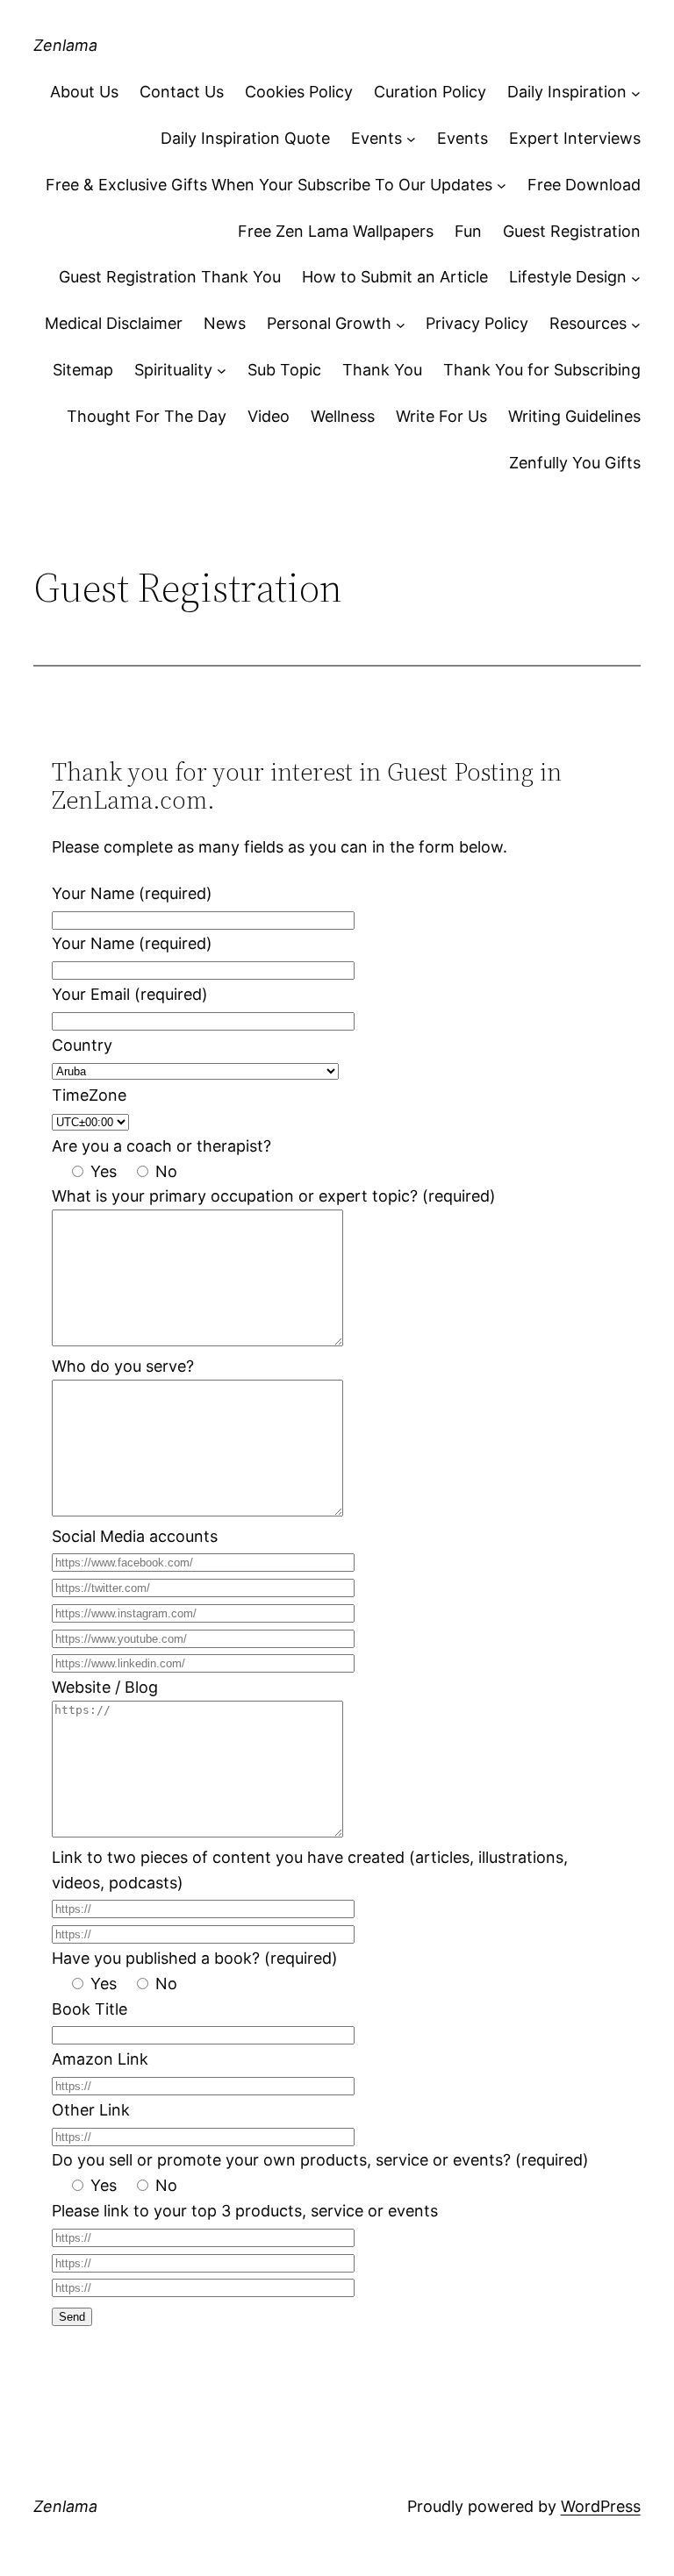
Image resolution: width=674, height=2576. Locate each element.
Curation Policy (430, 92)
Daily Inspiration (567, 92)
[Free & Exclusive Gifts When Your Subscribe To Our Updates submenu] (502, 186)
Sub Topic (284, 370)
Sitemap (83, 370)
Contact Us (182, 92)
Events (376, 138)
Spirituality (173, 370)
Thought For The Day (147, 416)
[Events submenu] (411, 139)
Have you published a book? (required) (195, 1958)
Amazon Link (100, 2059)
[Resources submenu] (636, 324)
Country (82, 1045)
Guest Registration (572, 231)
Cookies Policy (299, 92)
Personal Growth (329, 323)
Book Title (90, 2009)
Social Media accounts (135, 1536)
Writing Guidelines (574, 416)
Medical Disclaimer (114, 323)
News (225, 323)
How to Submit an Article (395, 277)
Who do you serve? (123, 1366)
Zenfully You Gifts (575, 463)
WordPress (601, 2506)
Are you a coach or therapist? (161, 1146)
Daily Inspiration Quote (245, 138)
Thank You (382, 370)
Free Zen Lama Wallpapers (336, 231)
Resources (588, 323)
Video (269, 416)
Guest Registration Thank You (170, 277)
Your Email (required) (130, 994)
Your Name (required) (132, 893)
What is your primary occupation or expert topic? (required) (274, 1196)
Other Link (91, 2110)
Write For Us (441, 416)
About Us (84, 92)
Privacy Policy (477, 323)
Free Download (584, 185)
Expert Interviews (575, 138)
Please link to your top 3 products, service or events (245, 2211)
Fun (468, 231)
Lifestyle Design (568, 277)
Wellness (343, 416)
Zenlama (65, 45)
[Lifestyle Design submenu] (636, 278)
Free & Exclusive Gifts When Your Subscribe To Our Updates (269, 185)
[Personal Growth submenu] (401, 324)
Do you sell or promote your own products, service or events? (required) (320, 2160)
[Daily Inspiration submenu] (636, 93)
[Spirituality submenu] (222, 371)
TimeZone (89, 1095)
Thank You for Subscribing (542, 370)
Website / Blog (105, 1687)
